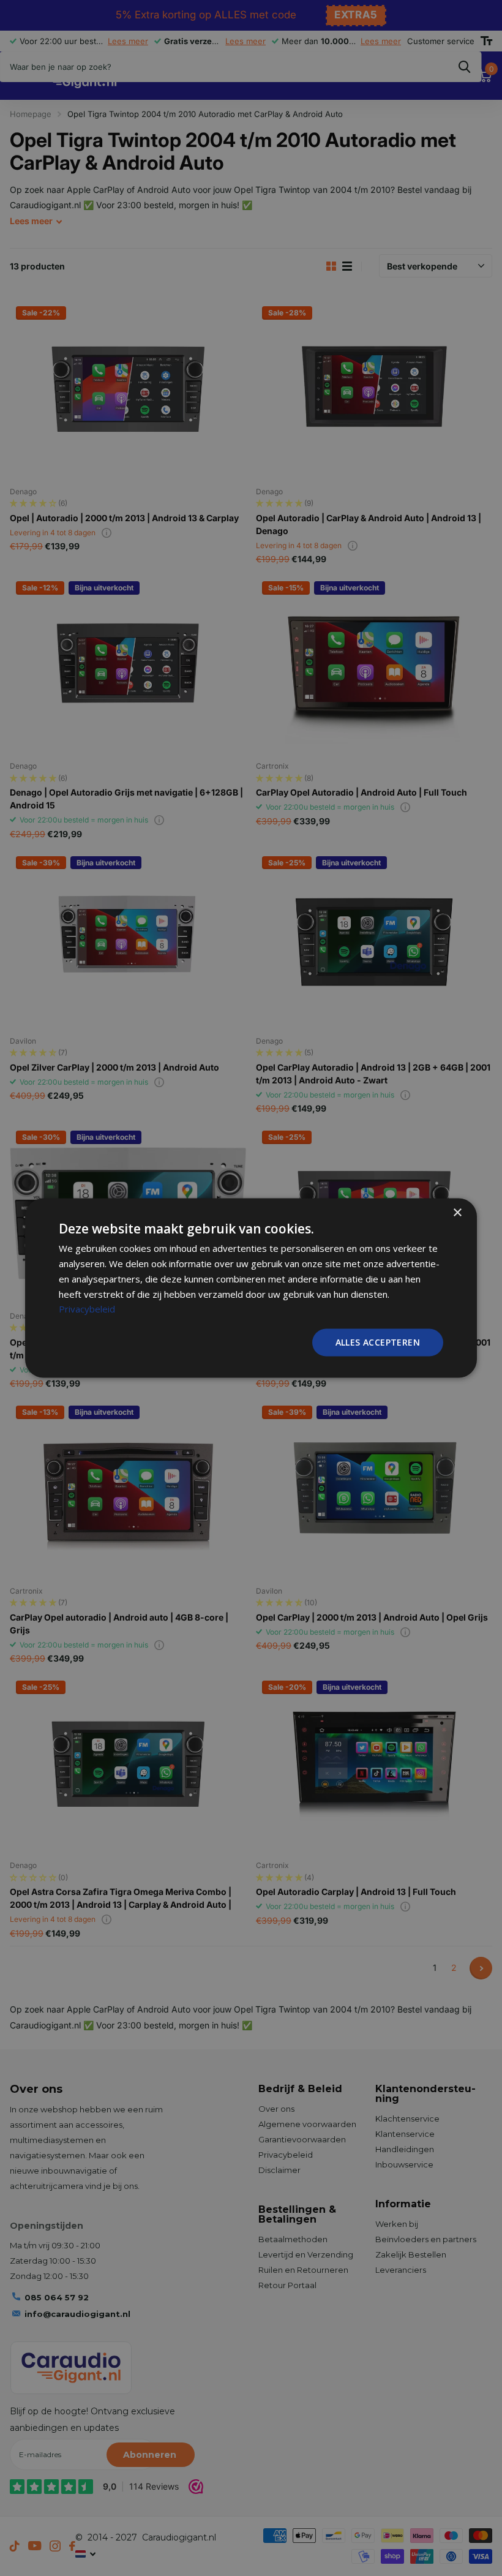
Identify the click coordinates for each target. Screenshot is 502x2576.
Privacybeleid (87, 1309)
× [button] (457, 1213)
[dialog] (251, 1288)
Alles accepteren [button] (378, 1342)
